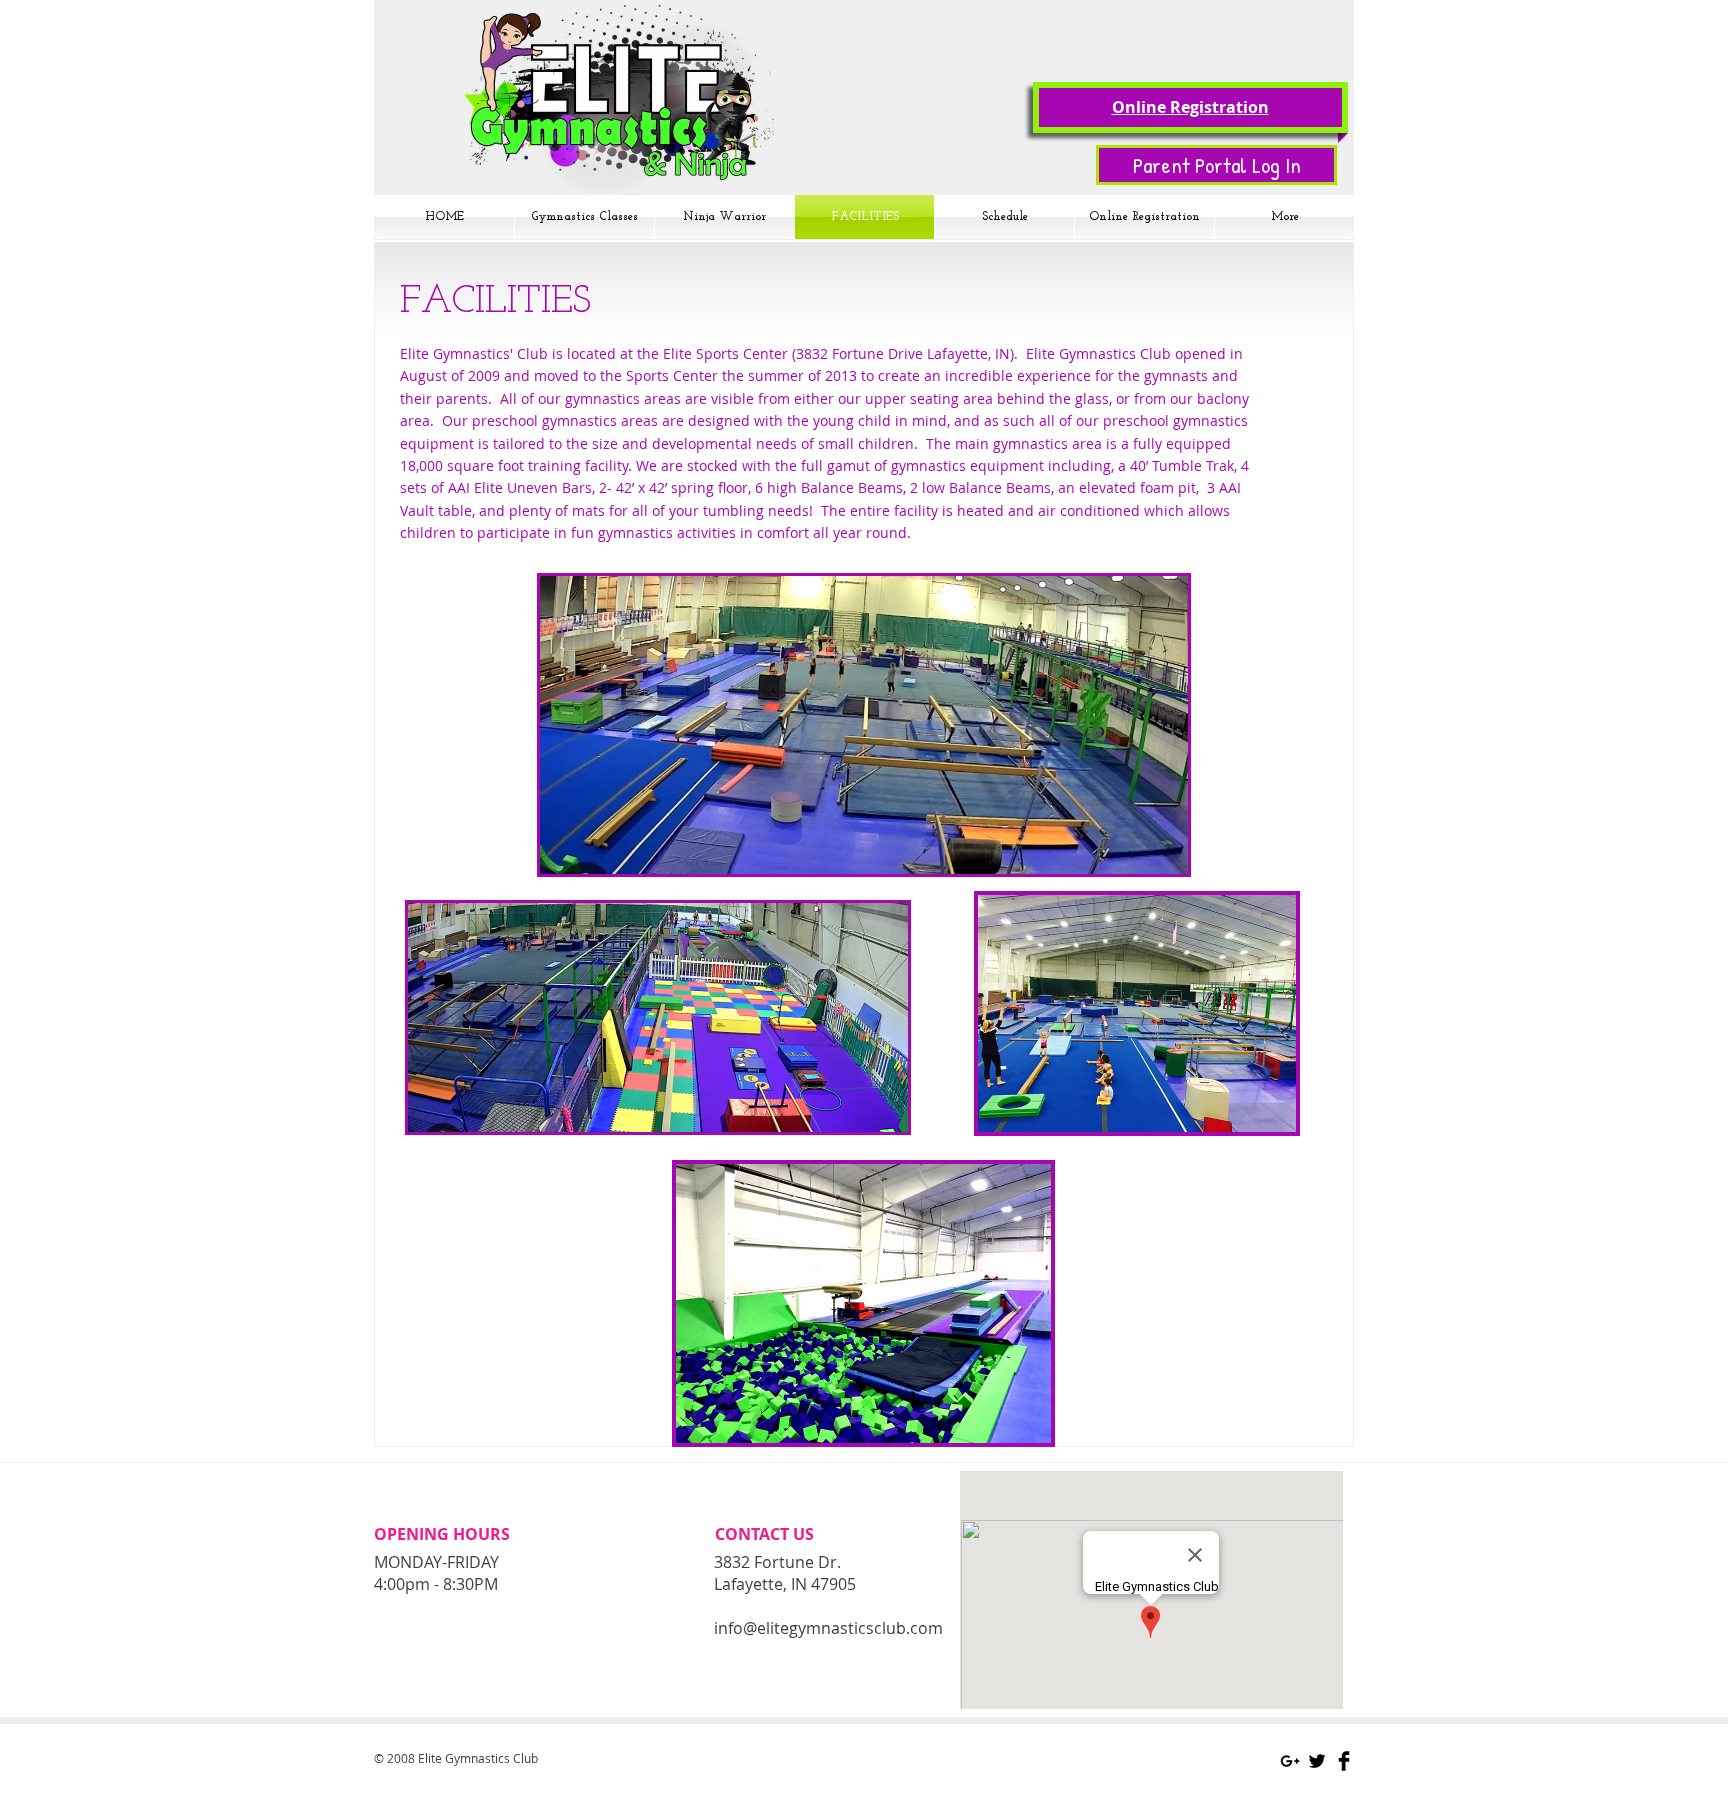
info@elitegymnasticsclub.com (828, 1628)
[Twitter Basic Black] (1317, 1761)
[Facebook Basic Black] (1344, 1761)
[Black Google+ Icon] (1290, 1761)
